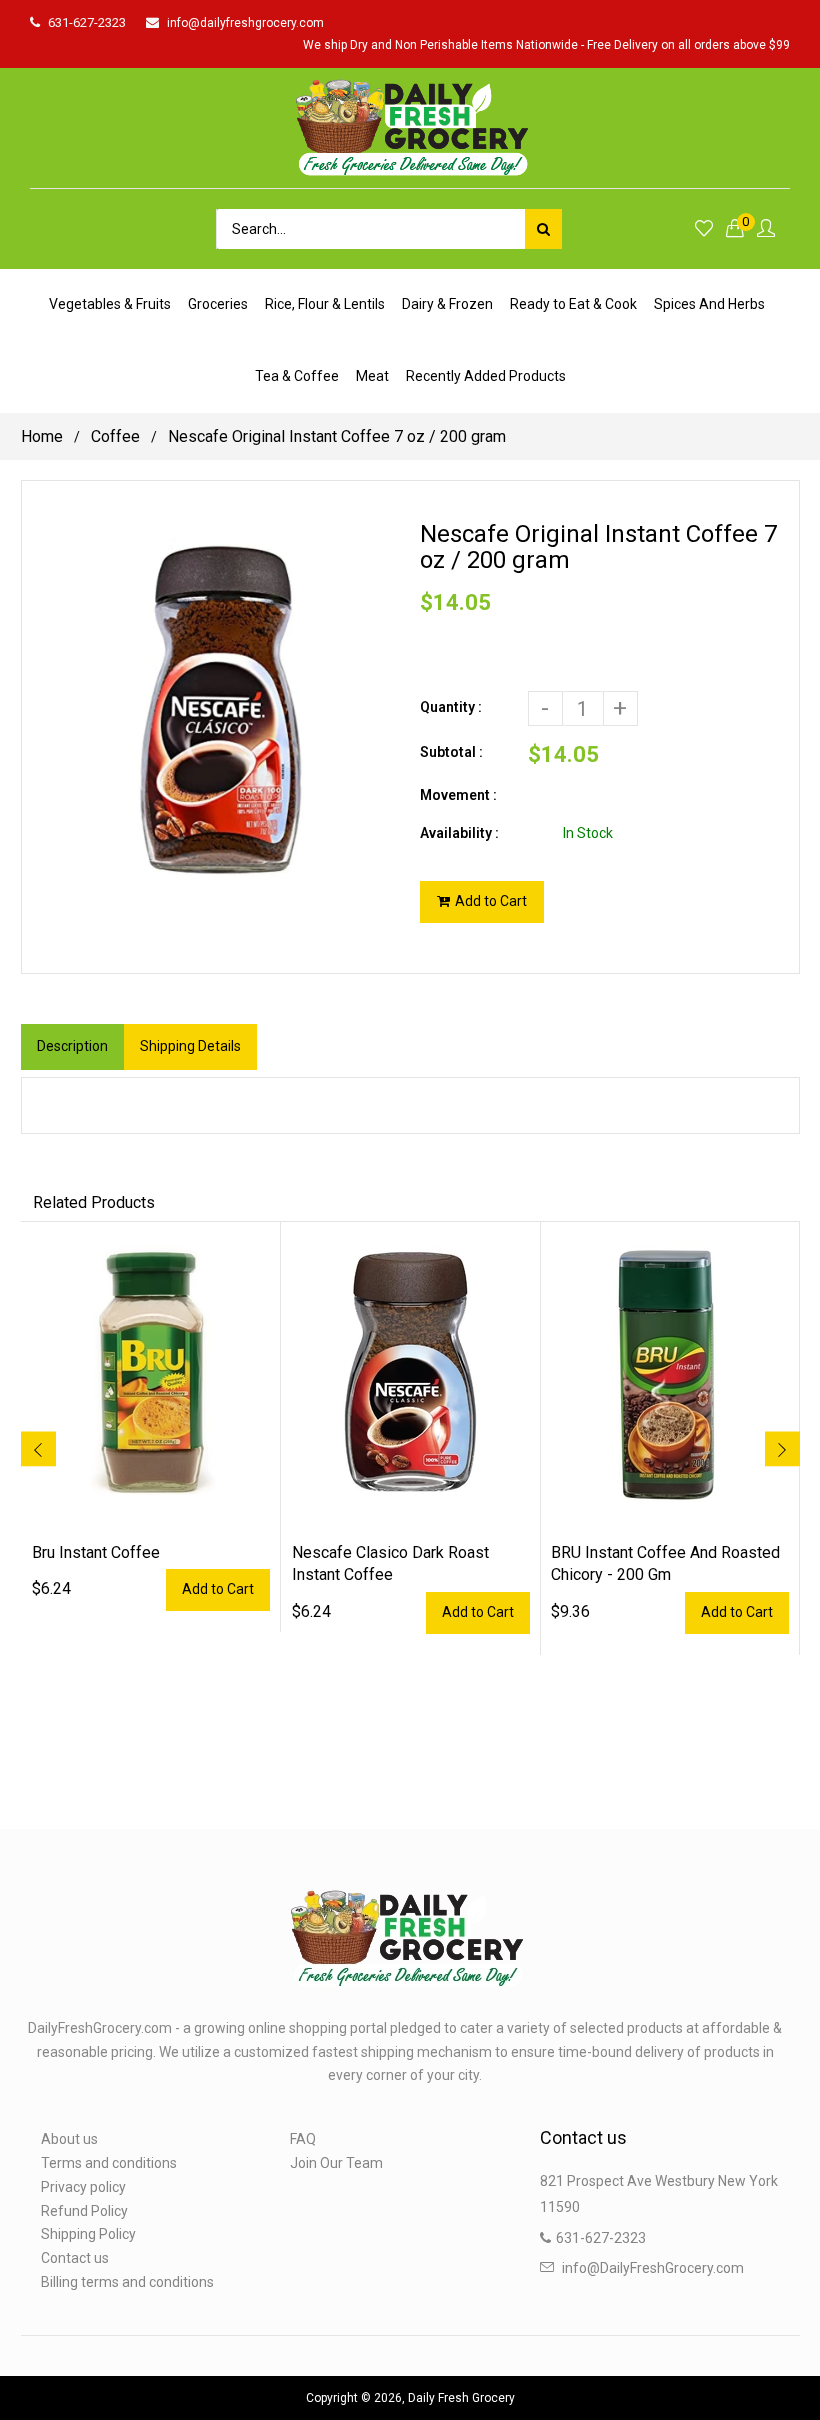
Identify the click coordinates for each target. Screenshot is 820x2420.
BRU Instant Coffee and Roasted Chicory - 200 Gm (665, 1563)
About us (69, 2139)
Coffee (115, 436)
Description (72, 1046)
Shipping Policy (88, 2234)
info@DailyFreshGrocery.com (653, 2268)
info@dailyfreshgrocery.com (245, 23)
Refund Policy (84, 2211)
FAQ (303, 2139)
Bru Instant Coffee (96, 1552)
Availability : (459, 833)
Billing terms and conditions (127, 2282)
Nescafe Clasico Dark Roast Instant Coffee (390, 1563)
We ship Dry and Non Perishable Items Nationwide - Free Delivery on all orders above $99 (546, 45)
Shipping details (190, 1046)
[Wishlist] (704, 229)
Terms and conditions (109, 2163)
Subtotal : (451, 752)
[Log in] (766, 229)
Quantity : (451, 707)
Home (42, 436)
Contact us (75, 2258)
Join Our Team (336, 2163)
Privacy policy (83, 2187)
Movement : (458, 795)
